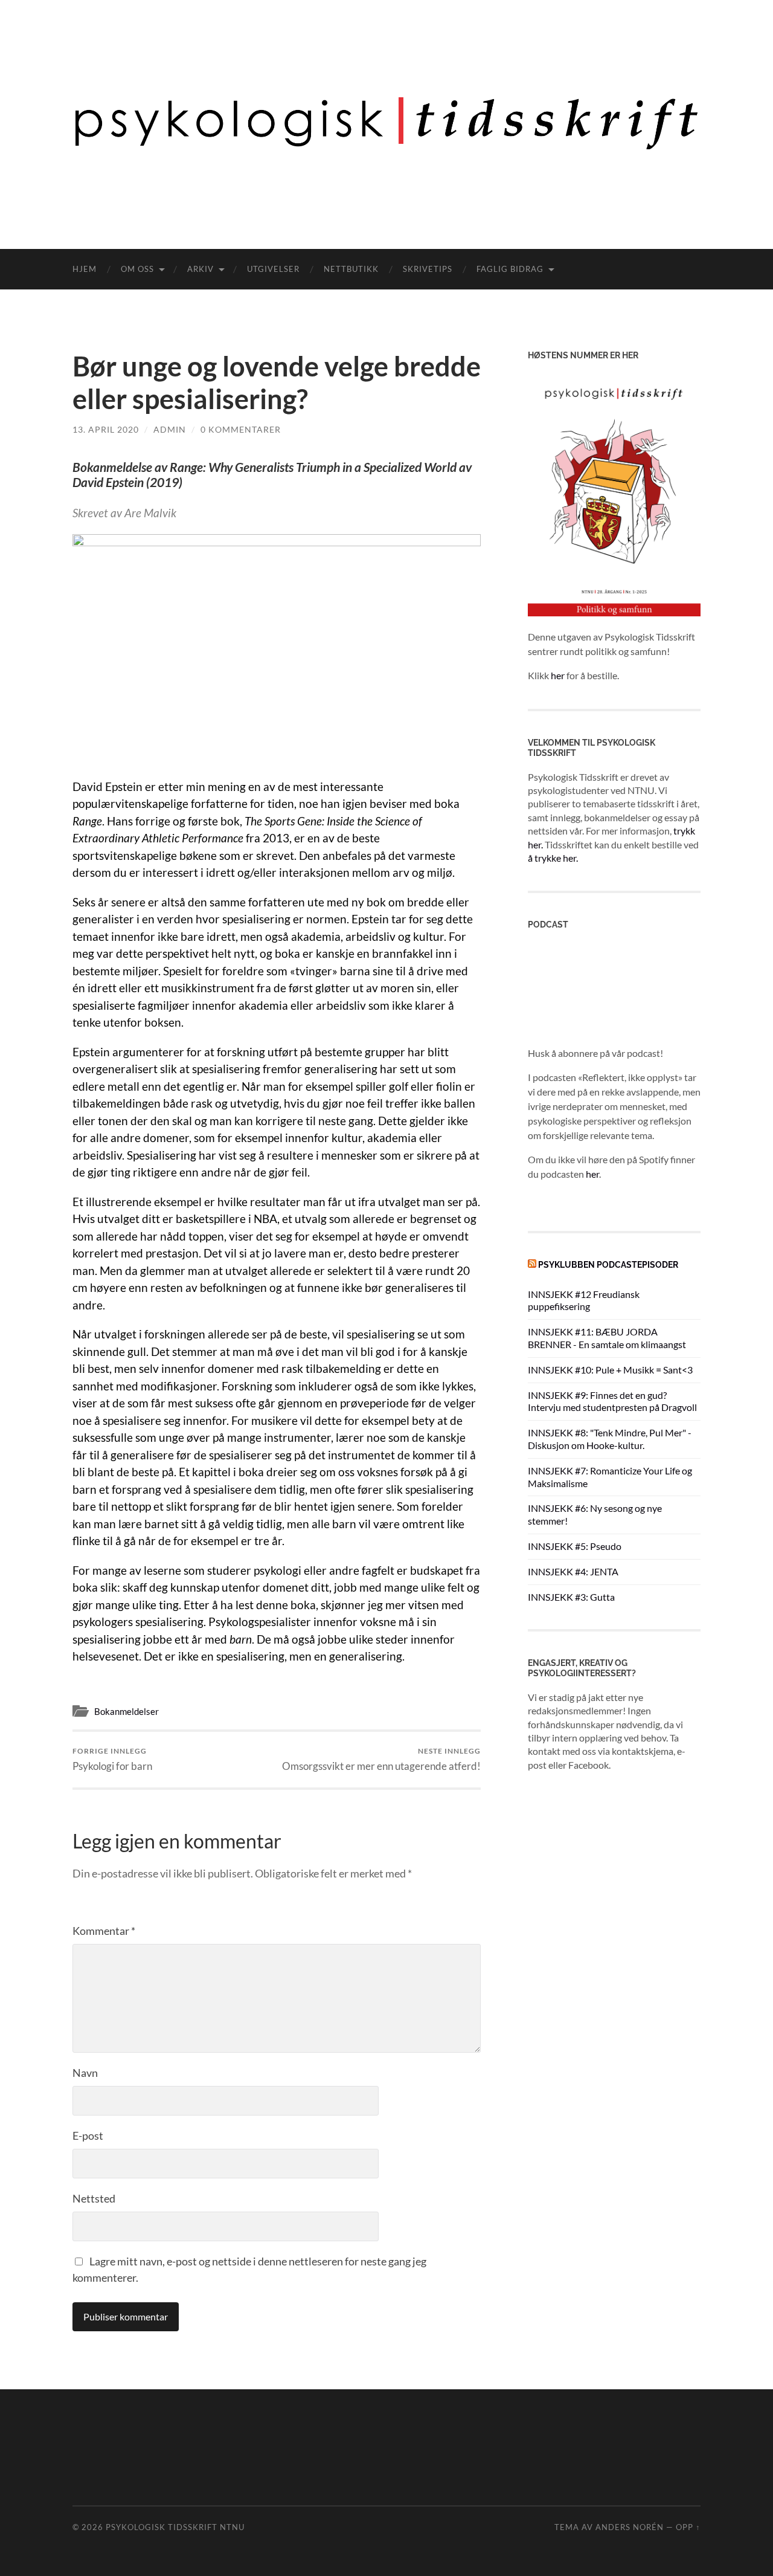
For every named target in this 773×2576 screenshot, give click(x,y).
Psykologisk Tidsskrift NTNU (175, 2527)
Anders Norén (630, 2527)
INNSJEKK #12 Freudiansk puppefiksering (584, 1300)
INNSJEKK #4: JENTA (573, 1571)
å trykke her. (553, 858)
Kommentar (104, 1931)
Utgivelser (273, 269)
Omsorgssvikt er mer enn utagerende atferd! (381, 1759)
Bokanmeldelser (127, 1711)
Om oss (137, 269)
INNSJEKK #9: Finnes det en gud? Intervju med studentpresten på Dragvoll (612, 1401)
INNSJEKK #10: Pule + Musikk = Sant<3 (610, 1370)
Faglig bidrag (510, 269)
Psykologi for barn (112, 1759)
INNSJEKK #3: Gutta (571, 1597)
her (558, 675)
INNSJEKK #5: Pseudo (575, 1546)
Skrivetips (428, 269)
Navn (85, 2073)
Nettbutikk (351, 269)
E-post (88, 2135)
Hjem (85, 269)
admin (170, 429)
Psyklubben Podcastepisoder (608, 1264)
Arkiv (200, 269)
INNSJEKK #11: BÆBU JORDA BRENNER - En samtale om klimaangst (607, 1338)
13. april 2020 (106, 429)
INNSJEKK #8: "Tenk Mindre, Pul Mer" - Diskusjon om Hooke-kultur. (610, 1439)
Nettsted (94, 2198)
